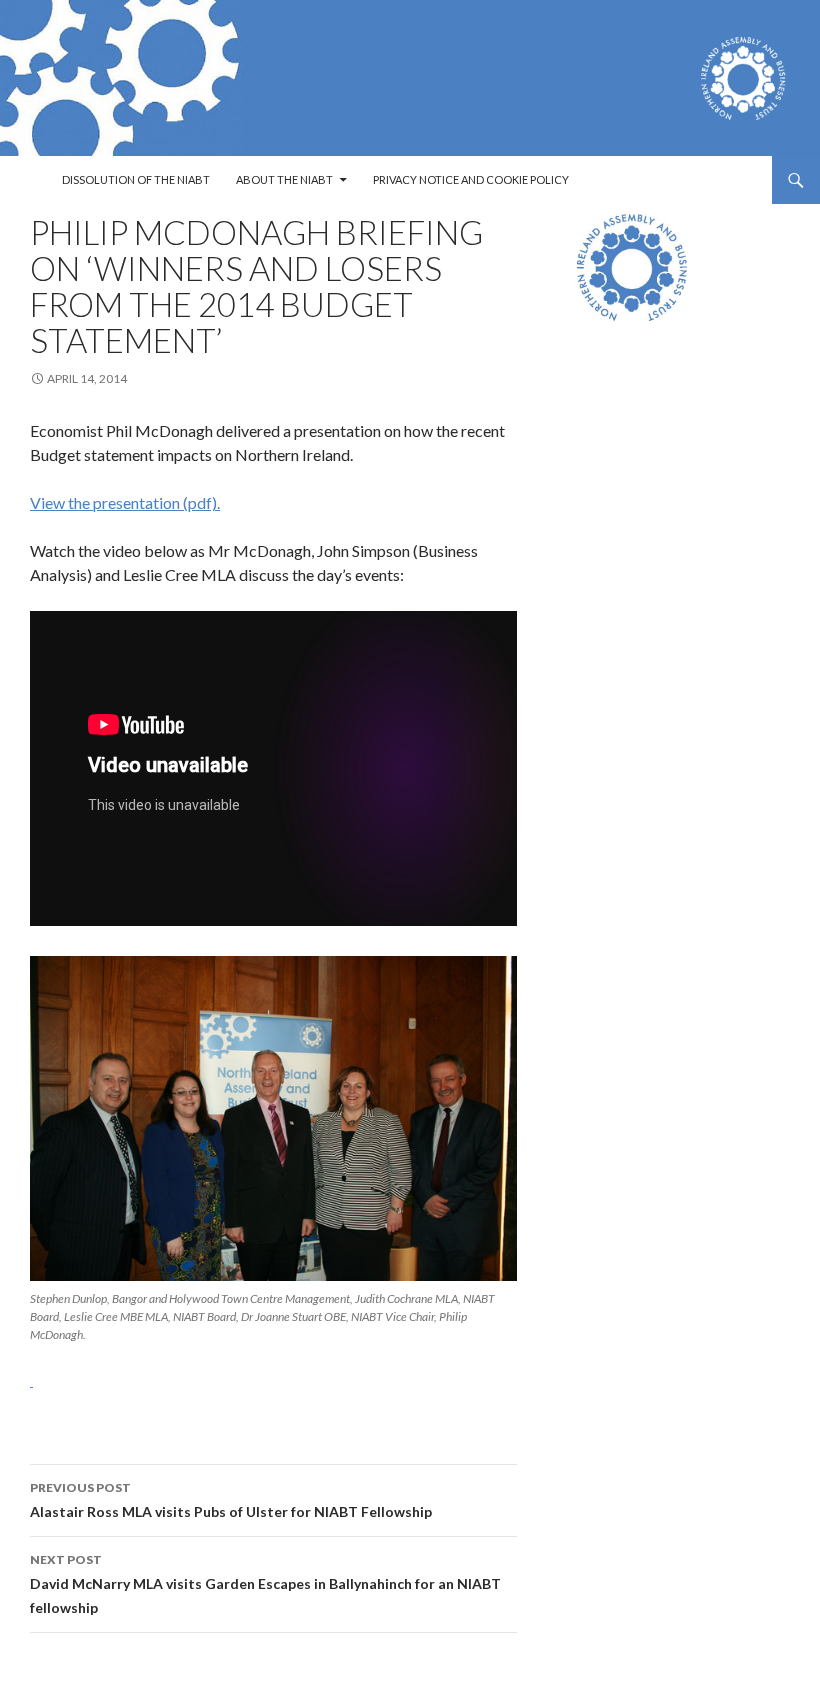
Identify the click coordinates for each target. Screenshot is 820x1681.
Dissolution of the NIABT (136, 179)
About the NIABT (284, 179)
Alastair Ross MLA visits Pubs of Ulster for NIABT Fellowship (231, 1500)
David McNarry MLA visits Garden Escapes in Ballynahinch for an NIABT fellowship (265, 1584)
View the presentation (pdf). (125, 502)
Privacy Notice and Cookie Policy (471, 179)
